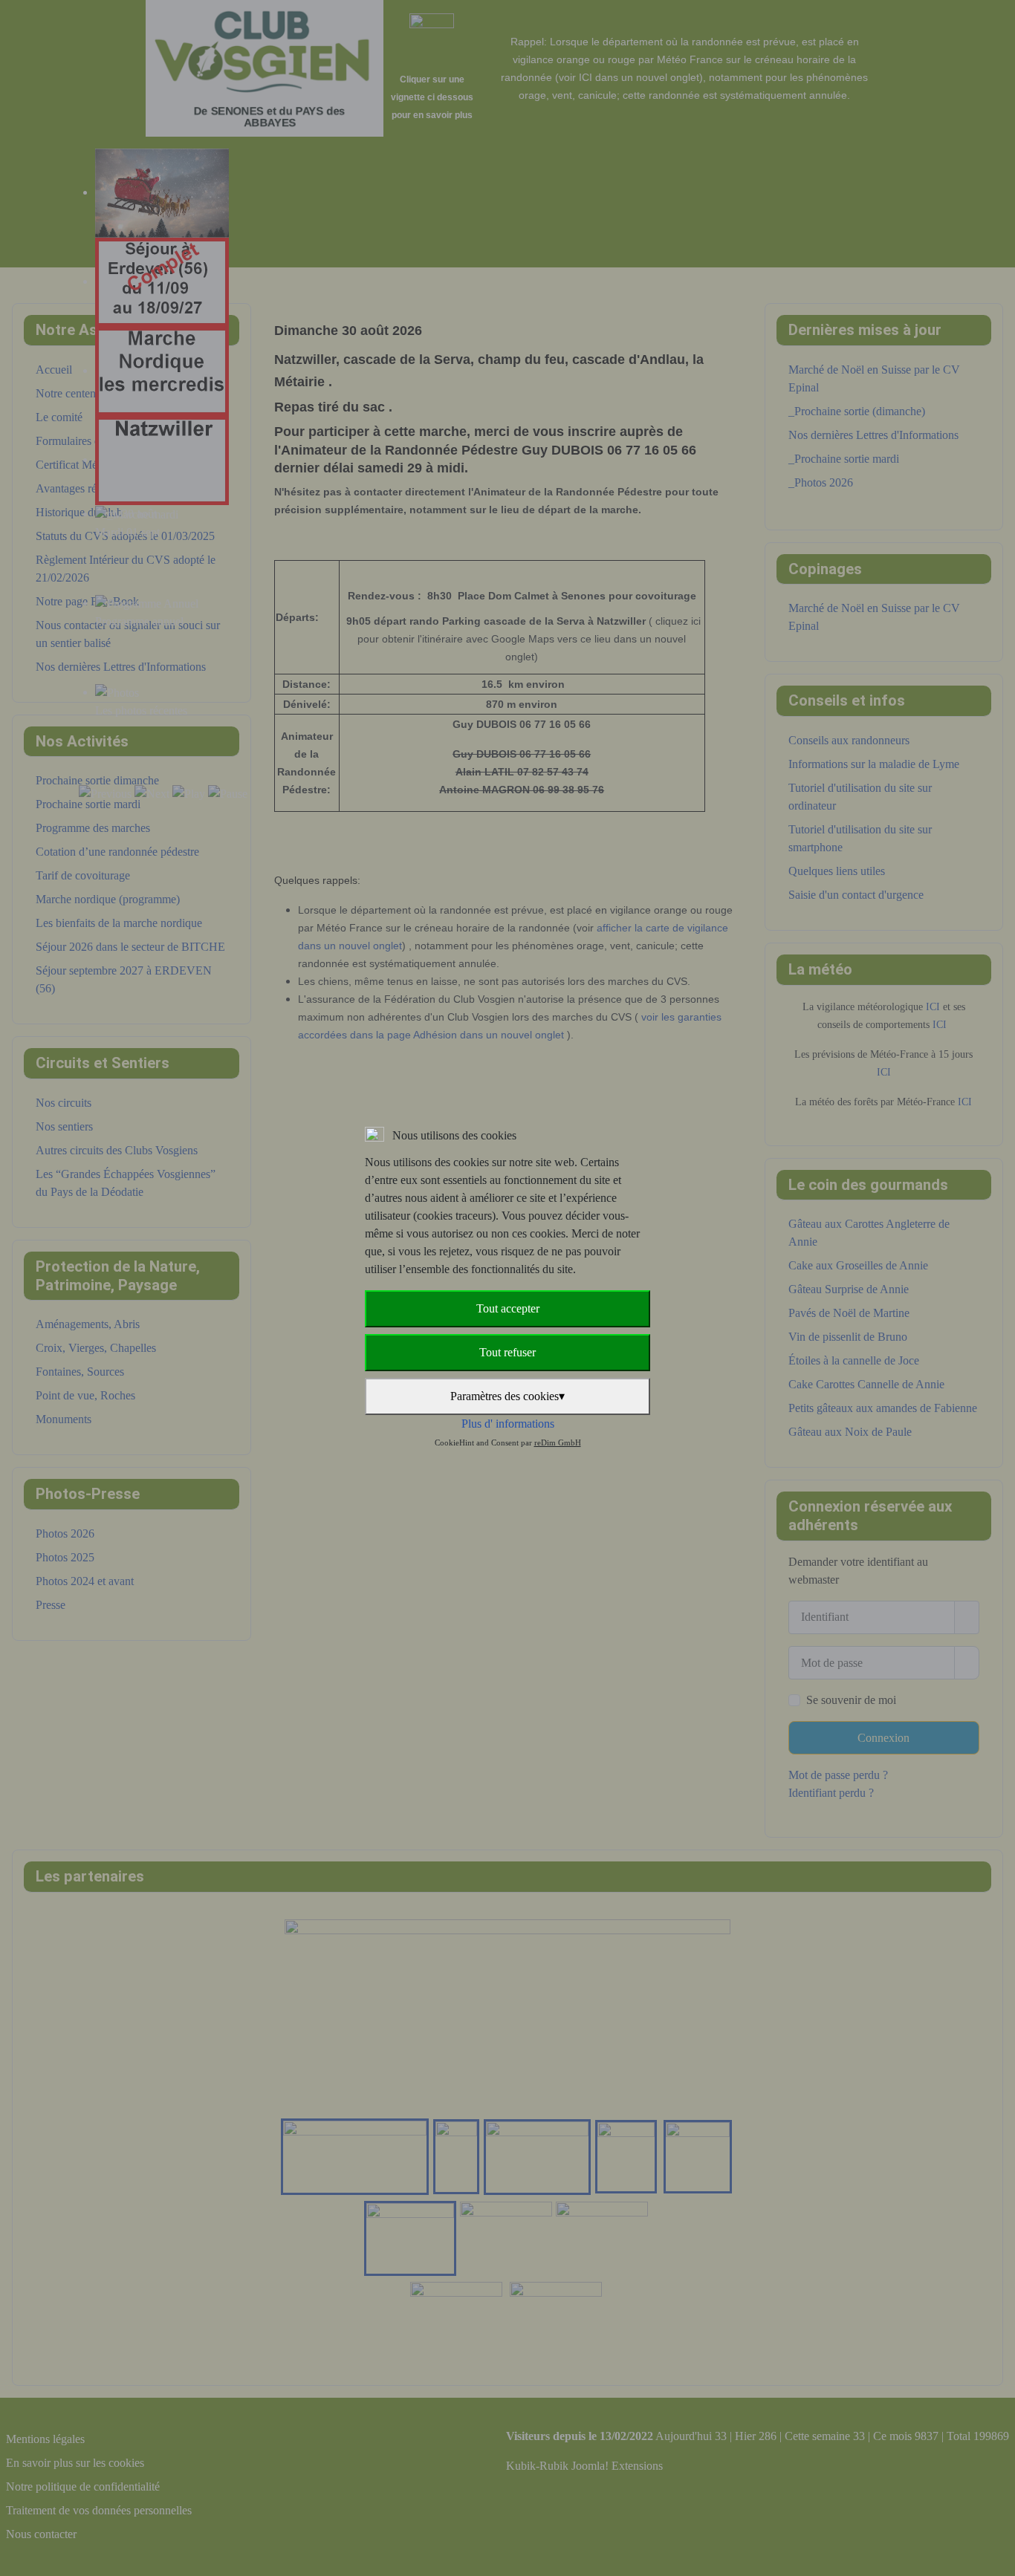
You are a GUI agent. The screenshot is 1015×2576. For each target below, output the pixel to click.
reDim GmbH (558, 1443)
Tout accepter (508, 1308)
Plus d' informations (508, 1424)
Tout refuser (507, 1352)
